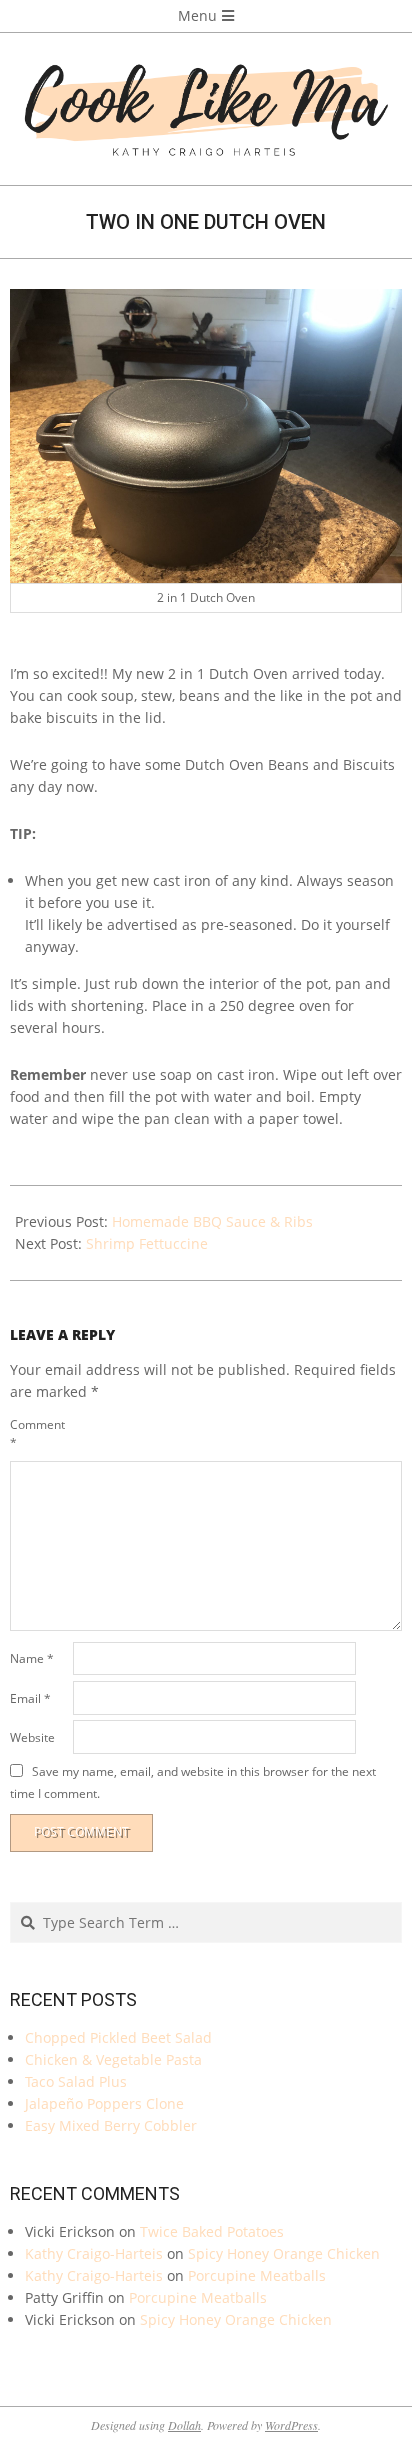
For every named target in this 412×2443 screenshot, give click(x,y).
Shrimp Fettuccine (147, 1243)
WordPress (291, 2425)
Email (30, 1698)
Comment (37, 1433)
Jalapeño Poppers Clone (104, 2103)
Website (32, 1737)
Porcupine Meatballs (257, 2275)
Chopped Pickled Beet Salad (118, 2037)
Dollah (184, 2425)
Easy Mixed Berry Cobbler (111, 2125)
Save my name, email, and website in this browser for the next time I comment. (193, 1782)
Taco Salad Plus (76, 2081)
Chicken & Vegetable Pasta (113, 2059)
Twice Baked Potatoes (212, 2231)
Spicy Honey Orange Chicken (284, 2253)
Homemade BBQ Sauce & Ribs (212, 1221)
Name (32, 1658)
